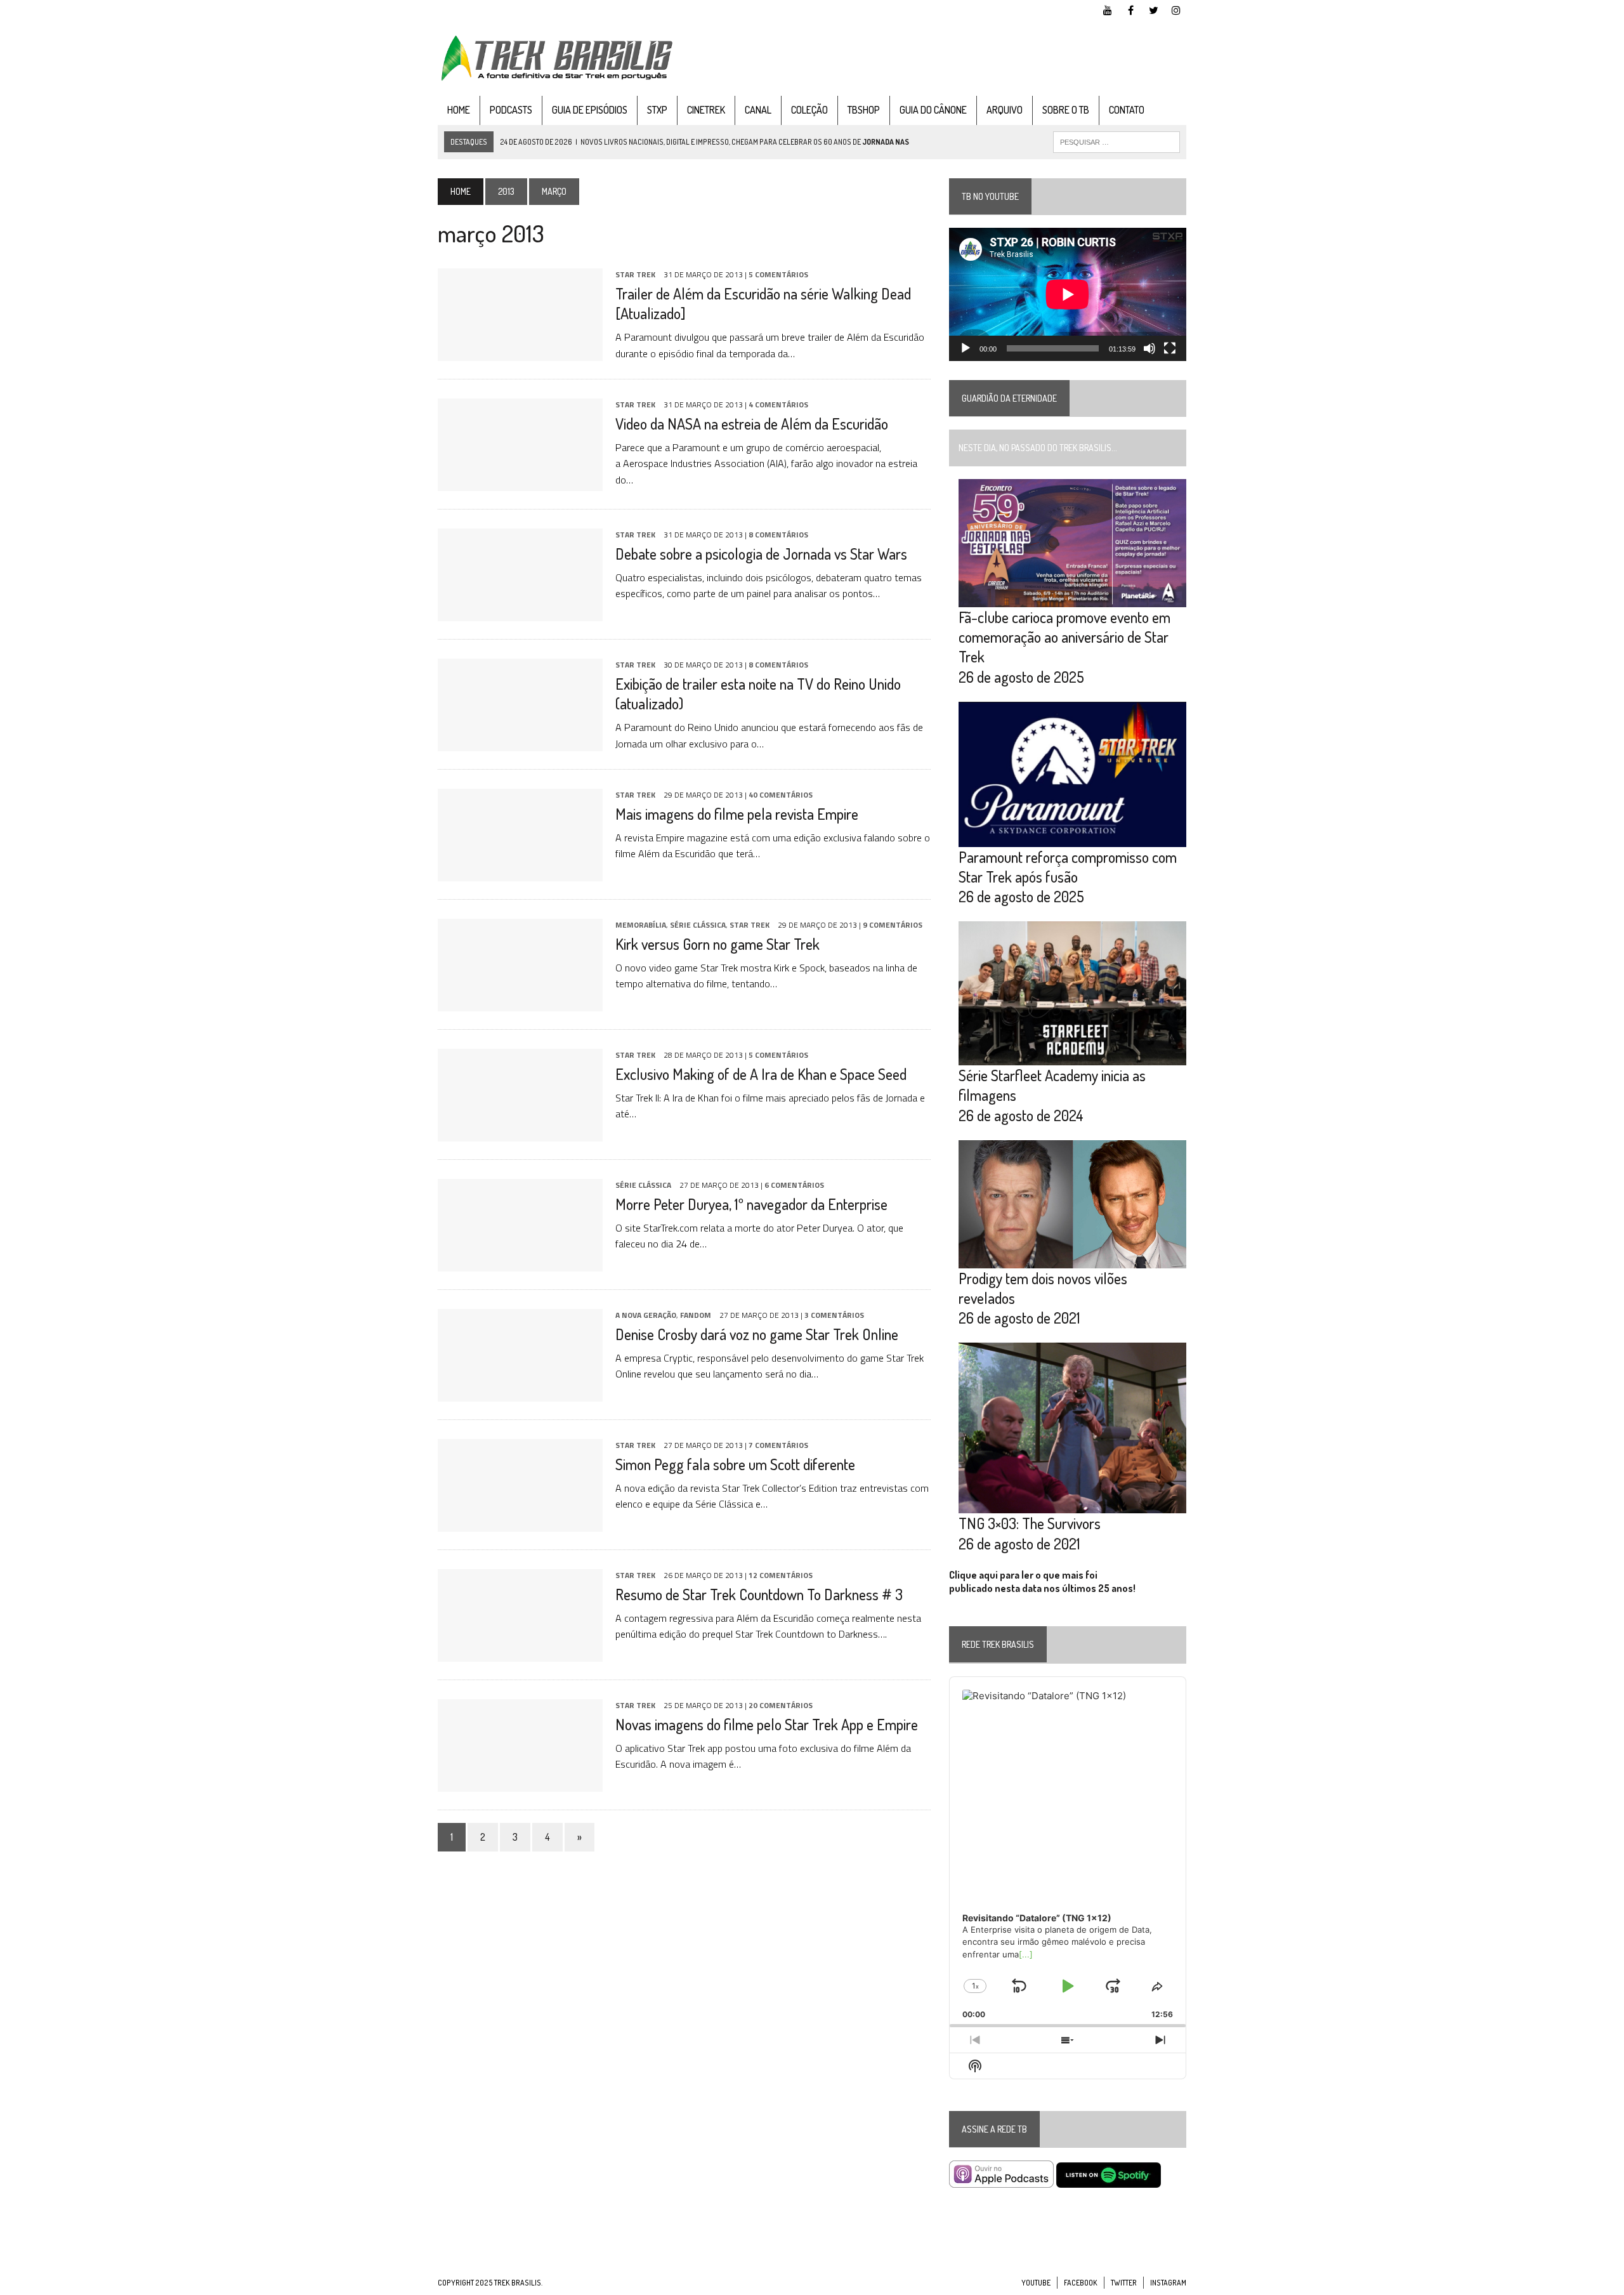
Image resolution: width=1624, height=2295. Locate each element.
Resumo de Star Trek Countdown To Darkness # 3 (759, 1594)
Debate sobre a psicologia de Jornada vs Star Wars (761, 554)
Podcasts (511, 110)
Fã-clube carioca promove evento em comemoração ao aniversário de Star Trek (1064, 637)
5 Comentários (778, 274)
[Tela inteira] (1170, 348)
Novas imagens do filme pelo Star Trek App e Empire (767, 1724)
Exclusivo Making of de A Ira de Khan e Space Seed (761, 1074)
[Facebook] (1130, 9)
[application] (1068, 294)
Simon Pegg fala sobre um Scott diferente (735, 1464)
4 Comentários (778, 404)
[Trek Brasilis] (556, 58)
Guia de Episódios (590, 110)
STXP (657, 110)
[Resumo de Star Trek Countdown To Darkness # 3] (520, 1653)
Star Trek (635, 274)
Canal (758, 110)
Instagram (1168, 2283)
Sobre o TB (1066, 110)
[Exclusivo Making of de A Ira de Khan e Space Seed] (520, 1133)
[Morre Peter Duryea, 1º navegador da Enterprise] (520, 1263)
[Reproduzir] (966, 348)
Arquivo (1005, 110)
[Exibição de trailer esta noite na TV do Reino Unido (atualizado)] (520, 742)
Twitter (1124, 2283)
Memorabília (641, 925)
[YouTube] (1108, 9)
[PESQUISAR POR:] (1116, 141)
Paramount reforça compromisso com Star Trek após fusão (1068, 867)
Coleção (809, 110)
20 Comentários (781, 1705)
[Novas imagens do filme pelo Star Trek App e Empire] (520, 1783)
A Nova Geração (646, 1315)
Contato (1127, 110)
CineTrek (706, 110)
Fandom (696, 1315)
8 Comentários (778, 535)
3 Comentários (834, 1315)
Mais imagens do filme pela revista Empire (737, 814)
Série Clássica (698, 925)
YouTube (1036, 2283)
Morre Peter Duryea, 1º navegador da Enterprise (751, 1204)
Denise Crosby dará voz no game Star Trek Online (757, 1334)
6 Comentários (794, 1185)
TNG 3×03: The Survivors (1030, 1523)
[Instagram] (1176, 9)
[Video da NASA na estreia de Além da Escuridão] (520, 482)
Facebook (1081, 2283)
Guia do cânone (933, 110)
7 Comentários (778, 1445)
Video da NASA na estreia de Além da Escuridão (752, 424)
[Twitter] (1153, 9)
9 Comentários (893, 925)
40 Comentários (781, 795)
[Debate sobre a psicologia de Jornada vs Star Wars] (520, 612)
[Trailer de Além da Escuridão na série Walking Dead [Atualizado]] (520, 352)
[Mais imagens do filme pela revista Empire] (520, 872)
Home (459, 110)
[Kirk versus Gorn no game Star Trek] (520, 1003)
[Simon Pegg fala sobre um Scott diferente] (520, 1523)
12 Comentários (781, 1575)
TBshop (864, 110)
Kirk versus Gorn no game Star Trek (717, 944)
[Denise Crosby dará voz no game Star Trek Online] (520, 1393)
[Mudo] (1149, 348)
